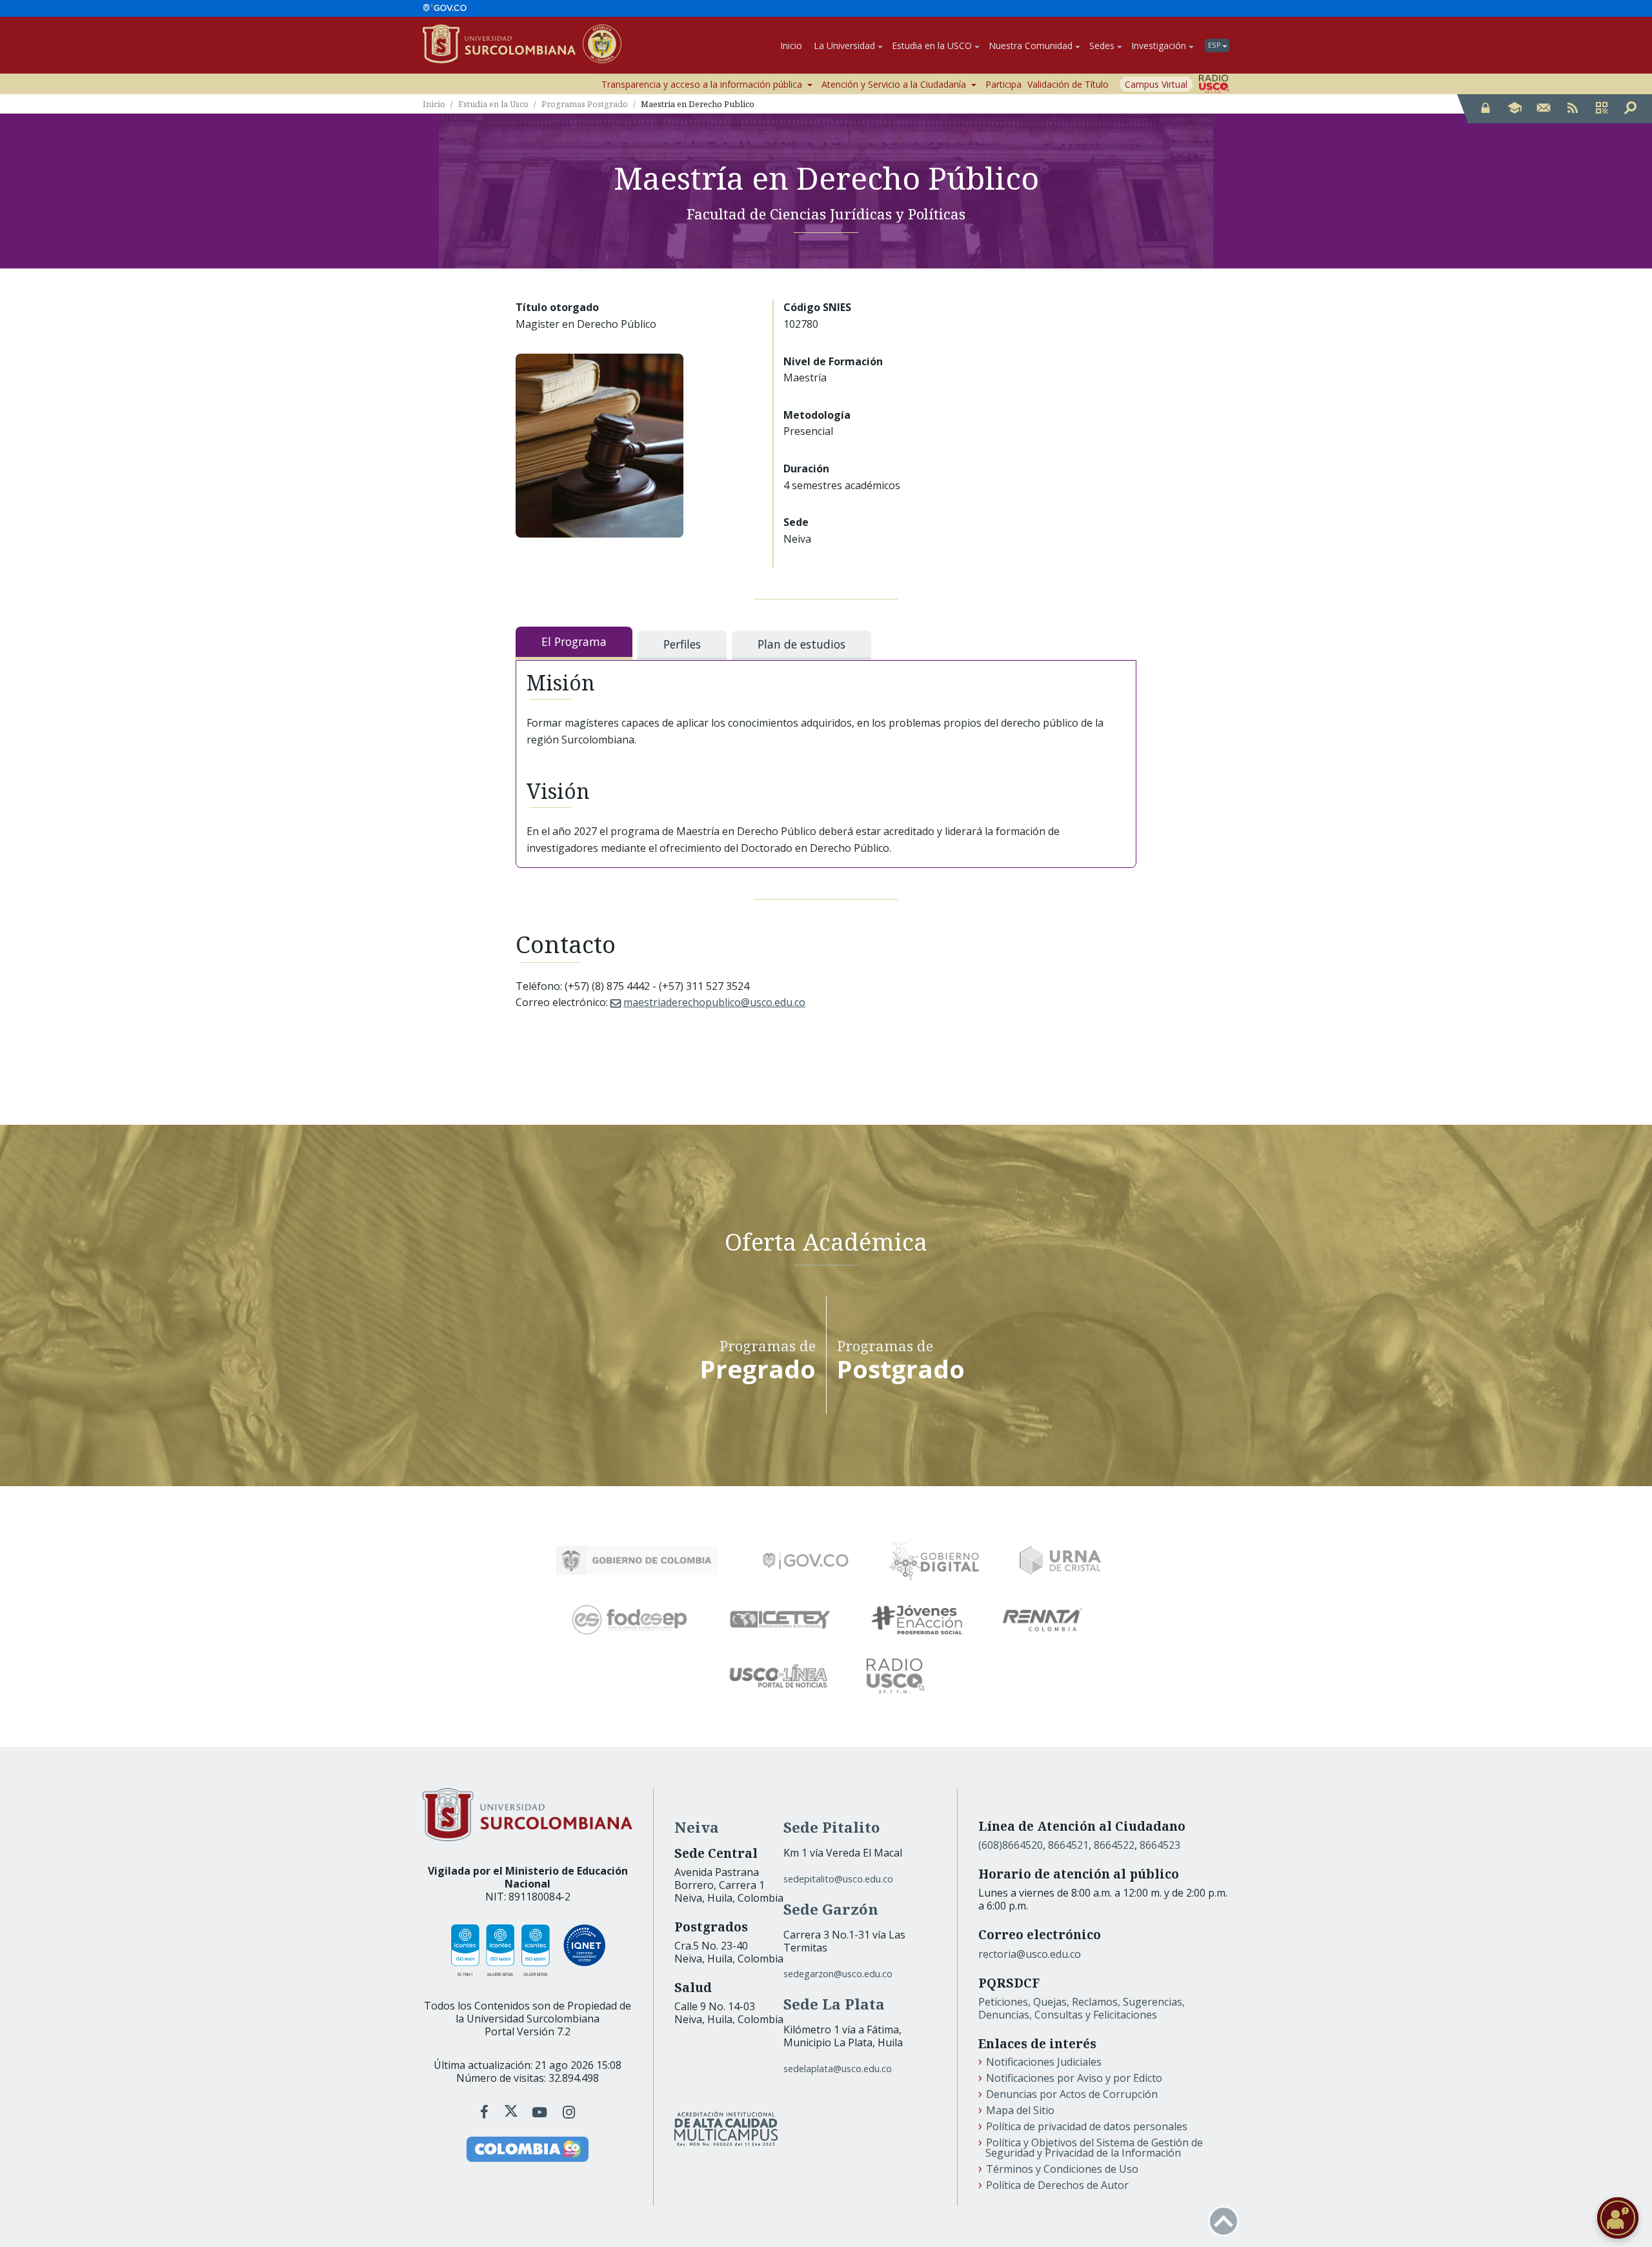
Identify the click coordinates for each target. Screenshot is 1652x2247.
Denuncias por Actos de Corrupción (1072, 2094)
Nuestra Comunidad (1031, 45)
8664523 (1160, 1845)
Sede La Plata (834, 2004)
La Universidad (844, 45)
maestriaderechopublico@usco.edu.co (714, 1002)
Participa (1003, 84)
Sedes (1102, 45)
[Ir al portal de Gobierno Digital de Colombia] (934, 1560)
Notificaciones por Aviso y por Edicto (1074, 2078)
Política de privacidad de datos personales (1087, 2126)
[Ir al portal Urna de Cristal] (1060, 1560)
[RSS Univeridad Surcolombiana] (1573, 109)
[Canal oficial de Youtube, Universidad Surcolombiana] (542, 2112)
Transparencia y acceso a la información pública (702, 84)
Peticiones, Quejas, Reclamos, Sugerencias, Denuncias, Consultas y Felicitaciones (1082, 2008)
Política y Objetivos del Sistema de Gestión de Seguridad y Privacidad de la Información (1094, 2148)
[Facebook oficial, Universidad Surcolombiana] (486, 2112)
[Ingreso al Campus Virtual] (1515, 109)
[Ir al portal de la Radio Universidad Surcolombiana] (1214, 84)
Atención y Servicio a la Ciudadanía (894, 84)
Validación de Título (1068, 84)
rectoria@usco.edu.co (1030, 1954)
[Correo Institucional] (1544, 109)
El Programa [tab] (574, 641)
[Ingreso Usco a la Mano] (1602, 109)
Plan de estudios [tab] (801, 644)
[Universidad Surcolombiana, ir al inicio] (503, 45)
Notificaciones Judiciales (1044, 2062)
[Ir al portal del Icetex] (780, 1620)
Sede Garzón (831, 1909)
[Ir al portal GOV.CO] (445, 8)
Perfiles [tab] (682, 644)
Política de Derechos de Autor (1057, 2185)
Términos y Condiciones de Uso (1062, 2169)
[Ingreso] (1486, 109)
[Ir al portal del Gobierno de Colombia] (637, 1560)
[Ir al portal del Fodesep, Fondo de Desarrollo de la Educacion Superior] (630, 1620)
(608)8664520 (1011, 1845)
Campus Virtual (1156, 84)
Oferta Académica (826, 1240)
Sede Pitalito (832, 1827)
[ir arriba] (1224, 2221)
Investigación (1159, 45)
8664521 (1068, 1845)
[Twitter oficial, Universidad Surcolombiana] (511, 2112)
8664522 (1114, 1845)
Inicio (791, 45)
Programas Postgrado (585, 104)
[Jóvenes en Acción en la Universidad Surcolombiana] (917, 1620)
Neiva (697, 1827)
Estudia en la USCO (932, 45)
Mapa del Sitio (1020, 2110)
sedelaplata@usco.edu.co (838, 2069)
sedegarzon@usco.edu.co (838, 1974)
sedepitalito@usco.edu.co (838, 1879)
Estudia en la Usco (493, 104)
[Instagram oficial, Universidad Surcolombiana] (569, 2112)
